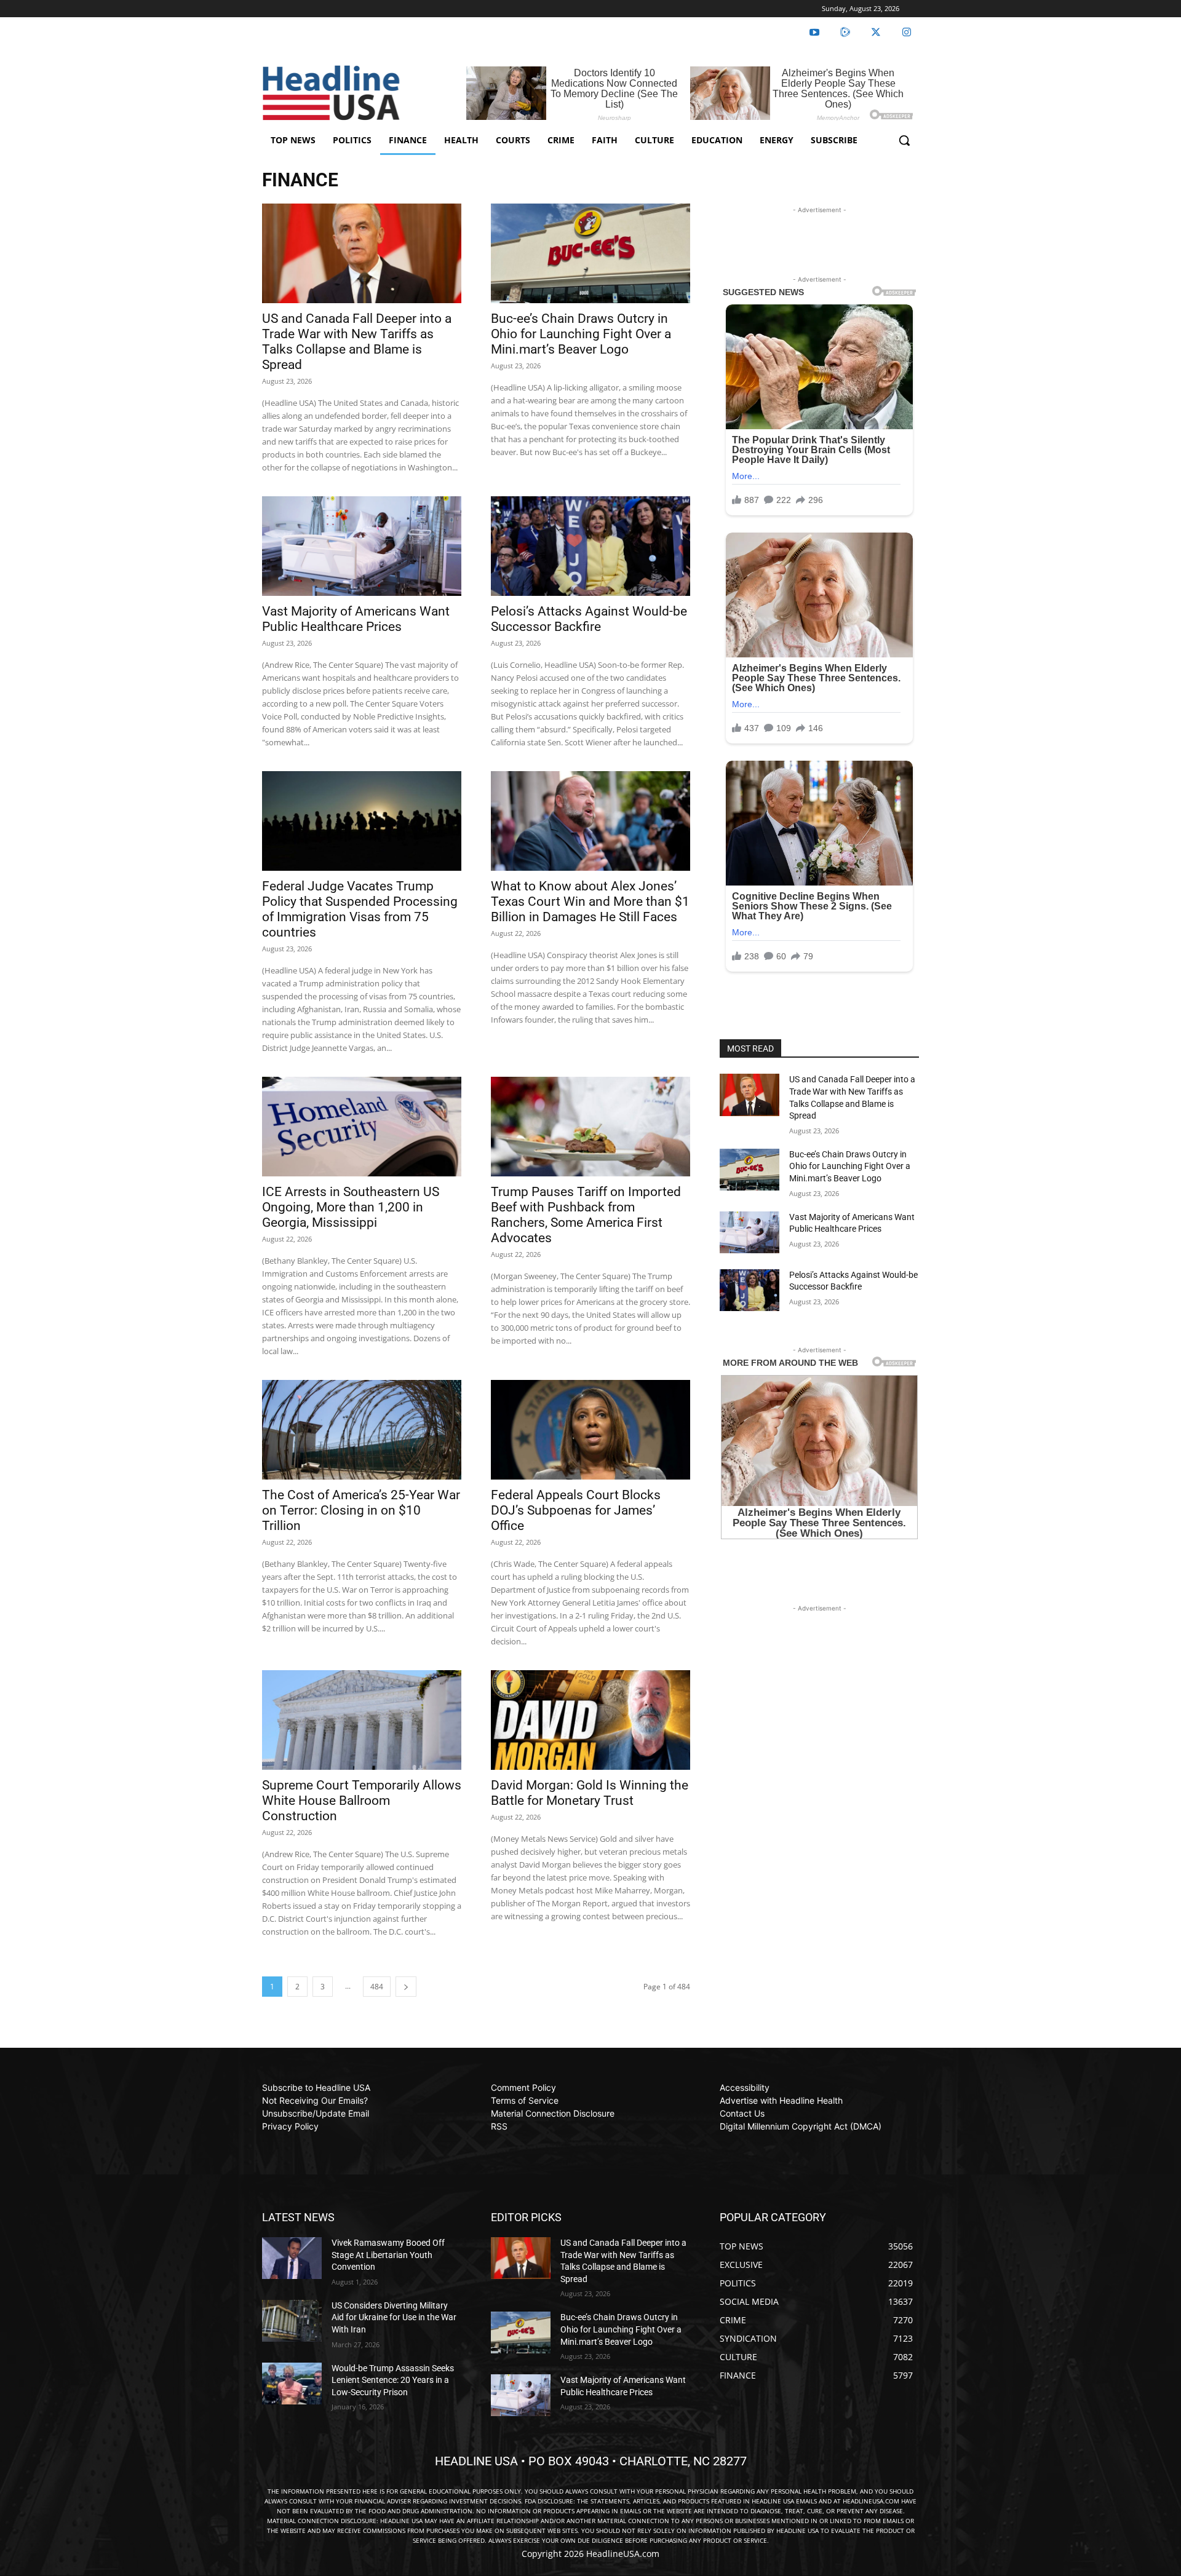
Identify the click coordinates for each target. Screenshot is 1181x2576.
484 (377, 1987)
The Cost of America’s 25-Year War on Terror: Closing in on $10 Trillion (361, 1510)
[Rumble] (845, 33)
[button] (904, 140)
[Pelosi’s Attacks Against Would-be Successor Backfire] (590, 546)
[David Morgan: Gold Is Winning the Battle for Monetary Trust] (590, 1720)
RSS (499, 2126)
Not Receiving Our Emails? (315, 2100)
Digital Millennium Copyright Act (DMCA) (801, 2126)
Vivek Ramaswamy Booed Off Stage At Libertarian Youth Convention (388, 2255)
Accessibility (745, 2087)
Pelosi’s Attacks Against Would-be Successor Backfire (589, 619)
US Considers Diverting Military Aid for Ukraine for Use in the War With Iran (394, 2317)
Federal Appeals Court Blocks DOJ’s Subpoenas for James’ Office (576, 1510)
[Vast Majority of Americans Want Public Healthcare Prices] (362, 546)
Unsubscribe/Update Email (316, 2113)
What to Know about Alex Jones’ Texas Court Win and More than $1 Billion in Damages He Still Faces (590, 902)
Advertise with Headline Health (781, 2100)
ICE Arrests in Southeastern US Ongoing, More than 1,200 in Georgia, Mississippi (351, 1207)
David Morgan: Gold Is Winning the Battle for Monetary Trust (590, 1793)
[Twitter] (876, 33)
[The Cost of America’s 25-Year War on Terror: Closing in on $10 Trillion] (362, 1430)
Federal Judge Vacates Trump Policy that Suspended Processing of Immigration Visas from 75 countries (360, 909)
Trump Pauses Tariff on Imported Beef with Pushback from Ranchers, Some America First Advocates (586, 1215)
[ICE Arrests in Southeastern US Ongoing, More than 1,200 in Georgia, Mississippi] (362, 1127)
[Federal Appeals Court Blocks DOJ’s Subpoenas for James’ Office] (590, 1430)
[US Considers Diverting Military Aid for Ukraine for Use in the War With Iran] (292, 2321)
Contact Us (742, 2113)
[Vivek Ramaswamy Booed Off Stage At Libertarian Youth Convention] (292, 2258)
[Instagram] (907, 33)
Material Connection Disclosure (553, 2113)
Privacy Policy (290, 2126)
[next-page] (406, 1987)
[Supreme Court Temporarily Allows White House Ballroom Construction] (362, 1720)
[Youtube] (814, 33)
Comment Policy (523, 2087)
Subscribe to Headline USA (316, 2087)
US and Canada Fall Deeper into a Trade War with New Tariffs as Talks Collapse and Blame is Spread (357, 342)
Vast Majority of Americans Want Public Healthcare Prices (356, 619)
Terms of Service (525, 2100)
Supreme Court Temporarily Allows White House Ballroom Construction (362, 1801)
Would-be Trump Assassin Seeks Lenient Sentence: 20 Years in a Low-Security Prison (393, 2380)
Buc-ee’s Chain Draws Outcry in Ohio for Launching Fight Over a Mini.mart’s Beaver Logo (581, 334)
